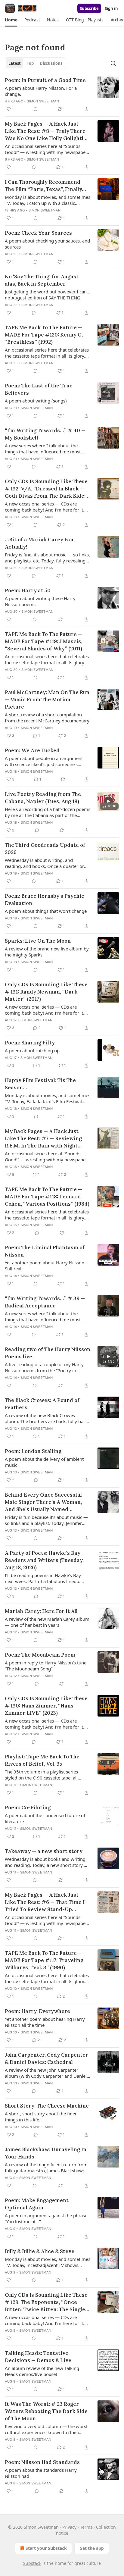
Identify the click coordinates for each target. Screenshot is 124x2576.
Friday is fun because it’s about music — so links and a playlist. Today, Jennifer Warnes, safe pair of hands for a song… (46, 1520)
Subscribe (89, 8)
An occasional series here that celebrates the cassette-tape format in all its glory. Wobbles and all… (47, 353)
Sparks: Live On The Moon (38, 941)
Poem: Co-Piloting (28, 1808)
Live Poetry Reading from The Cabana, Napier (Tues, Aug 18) (43, 798)
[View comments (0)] (36, 109)
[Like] (9, 167)
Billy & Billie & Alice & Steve (40, 2251)
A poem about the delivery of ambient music (44, 1462)
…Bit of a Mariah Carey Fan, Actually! (40, 543)
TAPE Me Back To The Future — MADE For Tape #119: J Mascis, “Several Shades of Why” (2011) (43, 641)
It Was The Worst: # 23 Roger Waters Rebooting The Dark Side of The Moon (46, 2411)
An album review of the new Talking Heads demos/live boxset (42, 2371)
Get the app (92, 2548)
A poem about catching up (32, 1050)
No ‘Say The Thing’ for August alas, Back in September (42, 280)
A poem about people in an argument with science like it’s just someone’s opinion (44, 761)
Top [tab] (30, 63)
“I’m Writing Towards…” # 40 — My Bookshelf (45, 434)
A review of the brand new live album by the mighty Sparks (47, 952)
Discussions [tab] (51, 63)
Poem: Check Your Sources (38, 233)
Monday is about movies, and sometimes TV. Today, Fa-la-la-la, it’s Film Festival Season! (48, 1098)
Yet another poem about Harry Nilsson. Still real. (45, 1266)
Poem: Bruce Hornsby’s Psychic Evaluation (45, 900)
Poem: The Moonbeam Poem (40, 1655)
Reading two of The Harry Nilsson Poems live (48, 1353)
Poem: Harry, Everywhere (37, 2011)
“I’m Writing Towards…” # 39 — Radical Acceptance (45, 1302)
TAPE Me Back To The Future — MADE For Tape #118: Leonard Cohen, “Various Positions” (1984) (47, 1197)
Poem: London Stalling (33, 1451)
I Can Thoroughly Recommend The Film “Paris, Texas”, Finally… (45, 186)
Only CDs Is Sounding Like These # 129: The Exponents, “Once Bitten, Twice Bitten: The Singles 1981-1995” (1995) (46, 2302)
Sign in (111, 8)
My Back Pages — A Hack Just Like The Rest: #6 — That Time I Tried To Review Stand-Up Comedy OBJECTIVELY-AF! (45, 1902)
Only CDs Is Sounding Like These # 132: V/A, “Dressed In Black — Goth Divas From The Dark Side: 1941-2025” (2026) (46, 489)
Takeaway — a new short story (44, 1851)
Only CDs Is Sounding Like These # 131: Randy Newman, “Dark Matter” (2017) (46, 992)
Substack (32, 2563)
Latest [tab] (15, 63)
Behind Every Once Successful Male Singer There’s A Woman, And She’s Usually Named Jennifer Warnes (43, 1502)
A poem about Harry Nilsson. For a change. (41, 91)
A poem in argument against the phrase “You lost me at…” (46, 2218)
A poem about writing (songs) (36, 401)
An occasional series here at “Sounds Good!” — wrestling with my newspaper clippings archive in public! (46, 149)
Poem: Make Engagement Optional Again (37, 2204)
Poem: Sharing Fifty (30, 1043)
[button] (11, 20)
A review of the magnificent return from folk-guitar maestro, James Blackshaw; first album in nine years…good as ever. (46, 2168)
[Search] (113, 63)
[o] (108, 801)
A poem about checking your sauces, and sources (47, 244)
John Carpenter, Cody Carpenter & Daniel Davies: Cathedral (46, 2058)
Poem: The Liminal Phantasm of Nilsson (45, 1251)
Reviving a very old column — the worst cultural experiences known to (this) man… (46, 2429)
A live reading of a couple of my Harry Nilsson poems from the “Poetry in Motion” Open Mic (44, 1367)
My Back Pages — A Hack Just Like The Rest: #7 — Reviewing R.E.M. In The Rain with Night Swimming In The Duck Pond (43, 1139)
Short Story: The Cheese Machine (47, 2106)
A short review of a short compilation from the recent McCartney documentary (47, 718)
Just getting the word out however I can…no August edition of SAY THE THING (48, 295)
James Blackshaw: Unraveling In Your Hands (46, 2153)
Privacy (69, 2527)
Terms (86, 2527)
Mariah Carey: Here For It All (41, 1611)
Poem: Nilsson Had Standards (42, 2462)
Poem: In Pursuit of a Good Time (45, 80)
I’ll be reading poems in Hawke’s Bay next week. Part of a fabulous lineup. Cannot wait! (43, 1578)
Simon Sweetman (43, 101)
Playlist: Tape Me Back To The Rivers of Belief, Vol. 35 (42, 1760)
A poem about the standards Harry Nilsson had (41, 2473)
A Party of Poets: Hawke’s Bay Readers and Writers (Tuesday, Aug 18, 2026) (44, 1560)
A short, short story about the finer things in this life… (41, 2117)
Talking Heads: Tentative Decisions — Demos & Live (38, 2357)
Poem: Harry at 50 (28, 590)
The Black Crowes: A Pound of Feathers (42, 1404)
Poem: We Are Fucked (32, 750)
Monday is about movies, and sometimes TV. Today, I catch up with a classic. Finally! (48, 200)
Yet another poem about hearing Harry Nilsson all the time (45, 2022)
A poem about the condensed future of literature (45, 1818)
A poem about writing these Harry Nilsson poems (40, 601)
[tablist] (35, 63)
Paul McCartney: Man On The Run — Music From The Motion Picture (47, 700)
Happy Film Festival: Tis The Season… (40, 1084)
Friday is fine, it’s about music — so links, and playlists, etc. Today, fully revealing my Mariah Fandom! (47, 558)
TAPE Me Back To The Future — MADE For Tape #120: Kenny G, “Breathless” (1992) (44, 335)
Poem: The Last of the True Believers (39, 389)
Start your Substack (46, 2548)
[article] (62, 95)
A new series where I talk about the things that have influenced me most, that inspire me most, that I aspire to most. (43, 449)
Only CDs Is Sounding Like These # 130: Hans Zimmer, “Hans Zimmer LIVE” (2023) (46, 1706)
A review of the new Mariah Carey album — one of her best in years (47, 1622)
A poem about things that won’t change (46, 911)
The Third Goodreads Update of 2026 (45, 849)
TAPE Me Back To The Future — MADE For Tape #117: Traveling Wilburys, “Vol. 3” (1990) (44, 1960)
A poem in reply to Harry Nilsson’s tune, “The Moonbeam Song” (46, 1666)
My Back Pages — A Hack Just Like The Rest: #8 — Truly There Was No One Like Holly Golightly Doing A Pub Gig (46, 131)
